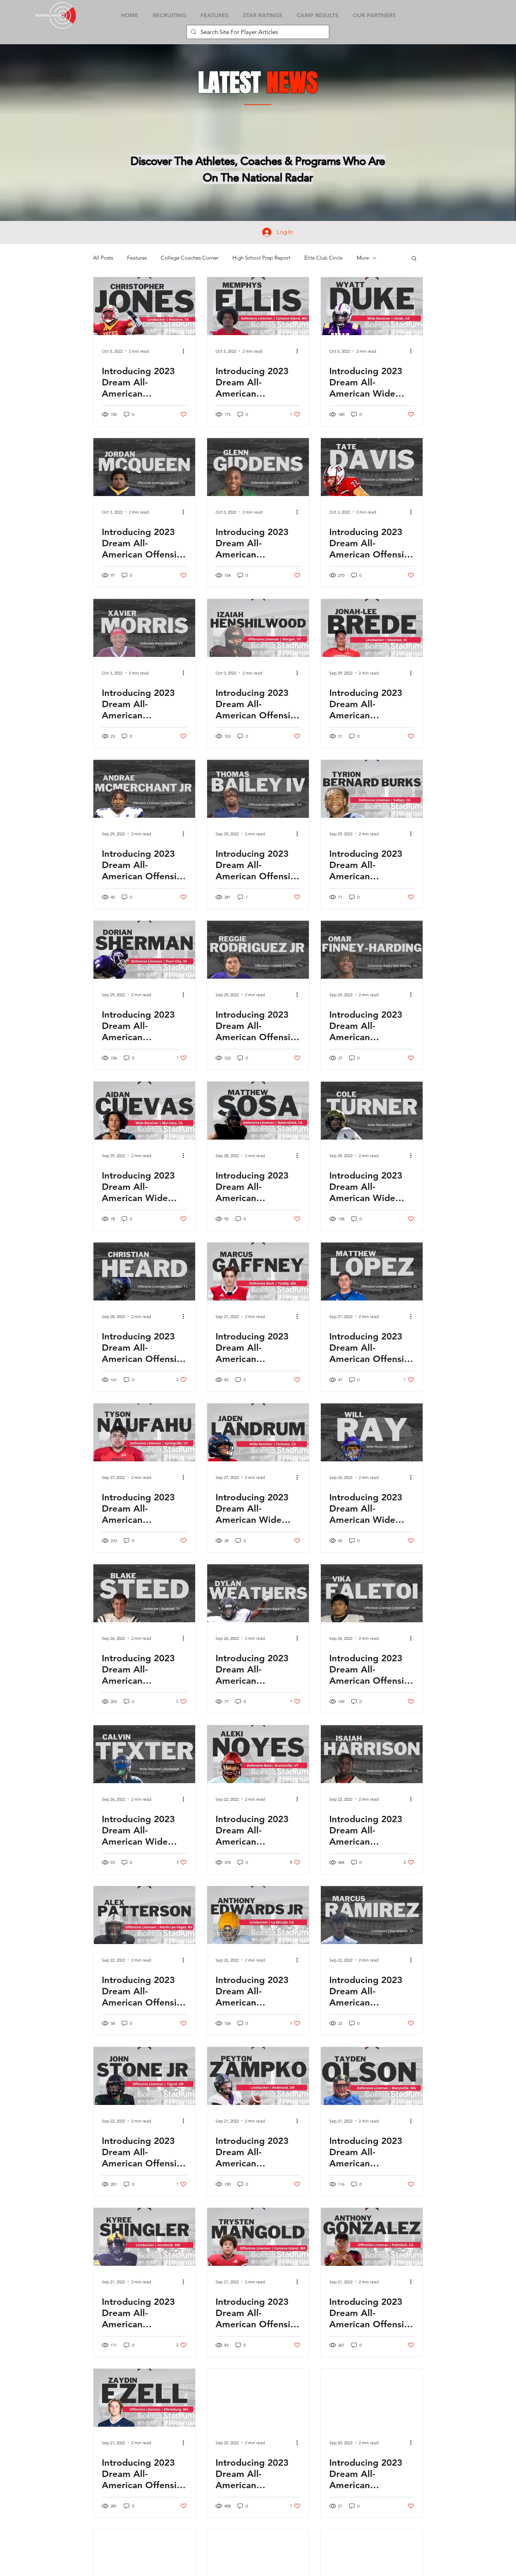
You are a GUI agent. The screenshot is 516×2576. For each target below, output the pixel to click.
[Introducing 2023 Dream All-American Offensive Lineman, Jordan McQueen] (144, 467)
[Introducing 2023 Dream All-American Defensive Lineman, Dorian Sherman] (144, 950)
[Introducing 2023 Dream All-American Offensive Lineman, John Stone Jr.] (144, 2076)
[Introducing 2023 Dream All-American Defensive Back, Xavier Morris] (144, 628)
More (363, 258)
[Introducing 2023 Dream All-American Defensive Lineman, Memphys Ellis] (258, 306)
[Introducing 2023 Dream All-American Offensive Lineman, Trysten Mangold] (258, 2237)
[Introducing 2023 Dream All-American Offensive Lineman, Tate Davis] (372, 467)
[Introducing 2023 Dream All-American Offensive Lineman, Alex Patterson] (144, 1915)
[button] (414, 259)
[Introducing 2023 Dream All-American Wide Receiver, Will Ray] (372, 1432)
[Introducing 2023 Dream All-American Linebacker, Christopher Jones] (144, 306)
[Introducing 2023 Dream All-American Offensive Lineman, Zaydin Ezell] (144, 2398)
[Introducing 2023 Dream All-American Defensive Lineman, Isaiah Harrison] (372, 1754)
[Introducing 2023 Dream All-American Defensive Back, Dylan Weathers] (258, 1593)
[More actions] (186, 351)
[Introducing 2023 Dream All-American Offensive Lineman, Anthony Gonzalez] (372, 2237)
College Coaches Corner (190, 258)
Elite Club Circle (323, 258)
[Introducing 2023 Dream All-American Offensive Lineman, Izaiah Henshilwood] (258, 628)
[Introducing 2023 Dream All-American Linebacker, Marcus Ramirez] (372, 1915)
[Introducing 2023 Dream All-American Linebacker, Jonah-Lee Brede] (372, 628)
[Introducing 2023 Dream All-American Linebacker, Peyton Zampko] (258, 2076)
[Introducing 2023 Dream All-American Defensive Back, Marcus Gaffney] (258, 1271)
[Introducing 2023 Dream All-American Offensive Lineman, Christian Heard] (144, 1271)
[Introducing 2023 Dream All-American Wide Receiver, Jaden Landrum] (258, 1432)
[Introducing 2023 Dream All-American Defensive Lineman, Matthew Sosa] (258, 1111)
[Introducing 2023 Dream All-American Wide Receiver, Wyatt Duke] (372, 306)
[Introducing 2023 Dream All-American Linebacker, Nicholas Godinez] (258, 2398)
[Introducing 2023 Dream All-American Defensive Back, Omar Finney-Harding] (372, 950)
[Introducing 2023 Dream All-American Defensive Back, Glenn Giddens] (258, 467)
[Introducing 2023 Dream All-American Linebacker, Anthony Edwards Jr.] (258, 1915)
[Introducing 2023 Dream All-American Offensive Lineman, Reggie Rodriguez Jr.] (258, 950)
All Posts (103, 258)
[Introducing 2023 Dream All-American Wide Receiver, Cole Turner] (372, 1111)
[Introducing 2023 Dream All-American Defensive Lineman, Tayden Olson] (372, 2076)
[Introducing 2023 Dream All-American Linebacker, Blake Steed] (144, 1593)
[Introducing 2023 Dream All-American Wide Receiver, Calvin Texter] (144, 1754)
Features (137, 258)
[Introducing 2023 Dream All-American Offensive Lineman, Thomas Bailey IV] (258, 789)
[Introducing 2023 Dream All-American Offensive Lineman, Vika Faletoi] (372, 1593)
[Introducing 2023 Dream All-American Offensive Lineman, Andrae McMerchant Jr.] (144, 789)
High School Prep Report (261, 258)
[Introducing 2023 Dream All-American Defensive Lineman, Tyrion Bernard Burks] (372, 789)
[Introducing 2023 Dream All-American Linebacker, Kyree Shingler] (144, 2237)
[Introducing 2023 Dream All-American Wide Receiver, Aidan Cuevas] (144, 1111)
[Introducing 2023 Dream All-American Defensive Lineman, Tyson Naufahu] (144, 1432)
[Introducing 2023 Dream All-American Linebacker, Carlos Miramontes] (372, 2398)
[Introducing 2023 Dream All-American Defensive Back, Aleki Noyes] (258, 1754)
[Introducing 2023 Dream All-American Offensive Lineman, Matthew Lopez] (372, 1271)
